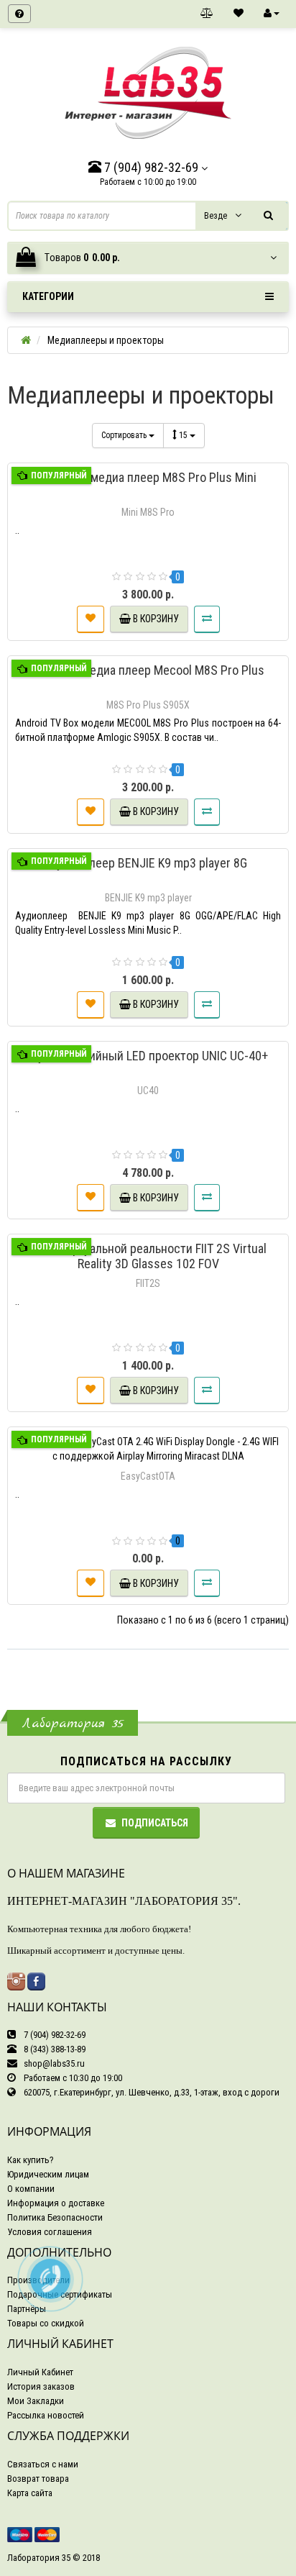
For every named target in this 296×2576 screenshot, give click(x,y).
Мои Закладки (36, 2401)
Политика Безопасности (55, 2217)
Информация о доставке (56, 2203)
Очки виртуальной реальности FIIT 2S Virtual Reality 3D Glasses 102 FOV (148, 1256)
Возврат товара (38, 2479)
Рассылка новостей (46, 2415)
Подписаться (155, 1823)
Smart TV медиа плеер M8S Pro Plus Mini (148, 477)
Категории (48, 296)
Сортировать (125, 435)
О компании (31, 2189)
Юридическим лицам (48, 2174)
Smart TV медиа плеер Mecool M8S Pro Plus (148, 670)
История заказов (41, 2386)
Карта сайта (30, 2493)
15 (184, 435)
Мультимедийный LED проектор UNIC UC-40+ (148, 1056)
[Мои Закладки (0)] (239, 14)
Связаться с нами (43, 2464)
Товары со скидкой (46, 2323)
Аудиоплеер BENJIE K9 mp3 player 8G (148, 863)
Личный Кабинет (40, 2372)
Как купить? (31, 2160)
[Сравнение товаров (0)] (207, 14)
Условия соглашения (50, 2232)
